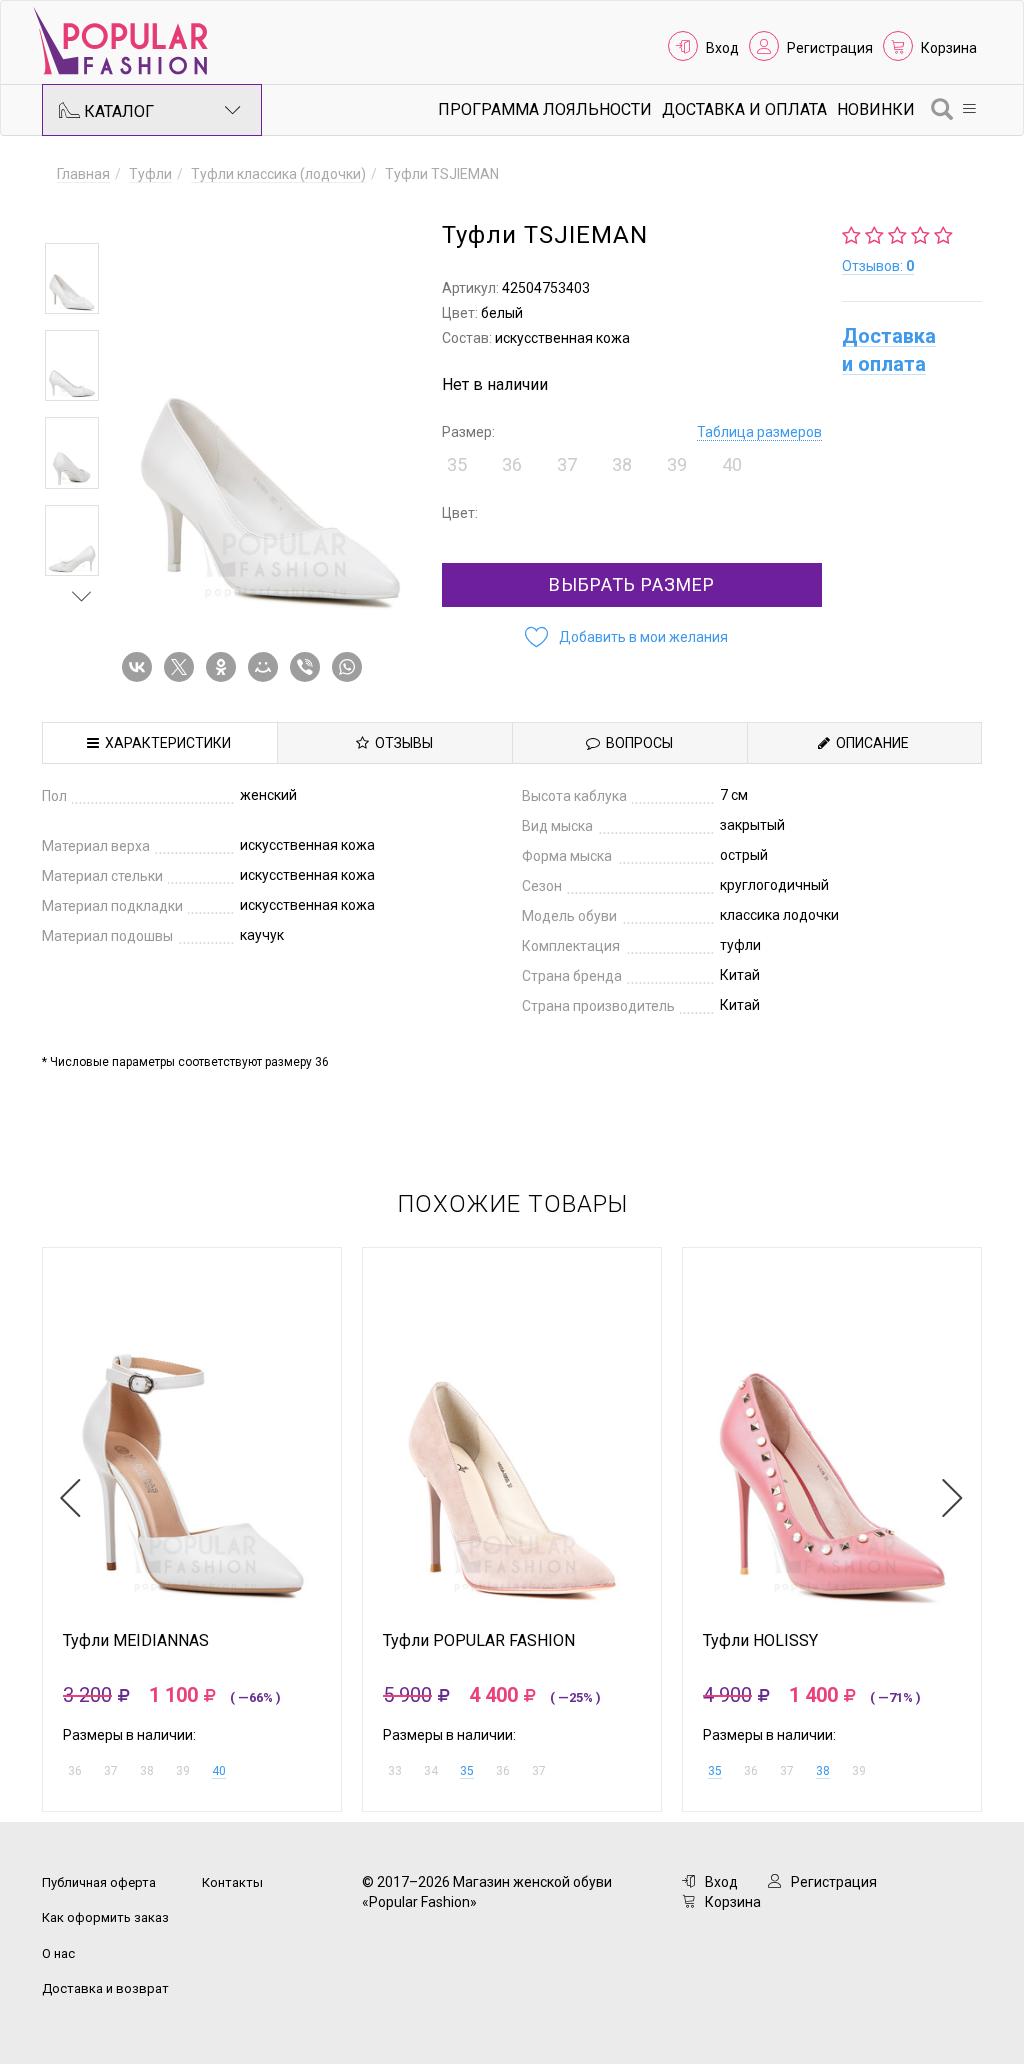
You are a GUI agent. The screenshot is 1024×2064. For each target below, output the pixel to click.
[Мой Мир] (267, 667)
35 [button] (457, 464)
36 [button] (512, 464)
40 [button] (732, 464)
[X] (183, 667)
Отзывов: (878, 266)
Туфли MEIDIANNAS (136, 1641)
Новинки (876, 109)
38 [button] (622, 464)
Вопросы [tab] (636, 743)
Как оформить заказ (105, 1917)
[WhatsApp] (351, 667)
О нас (58, 1953)
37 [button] (567, 464)
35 (467, 1771)
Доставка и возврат (105, 1988)
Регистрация (830, 48)
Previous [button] (82, 214)
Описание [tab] (869, 743)
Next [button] (82, 596)
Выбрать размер (632, 584)
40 (219, 1771)
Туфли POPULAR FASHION (479, 1641)
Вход (722, 48)
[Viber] (309, 667)
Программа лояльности (545, 109)
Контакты (232, 1882)
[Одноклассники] (225, 667)
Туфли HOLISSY (760, 1641)
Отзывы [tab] (401, 743)
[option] (72, 278)
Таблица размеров (759, 432)
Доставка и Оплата (744, 109)
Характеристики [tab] (165, 743)
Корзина (949, 48)
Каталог (117, 111)
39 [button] (677, 464)
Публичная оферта (99, 1882)
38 (823, 1771)
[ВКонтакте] (141, 667)
